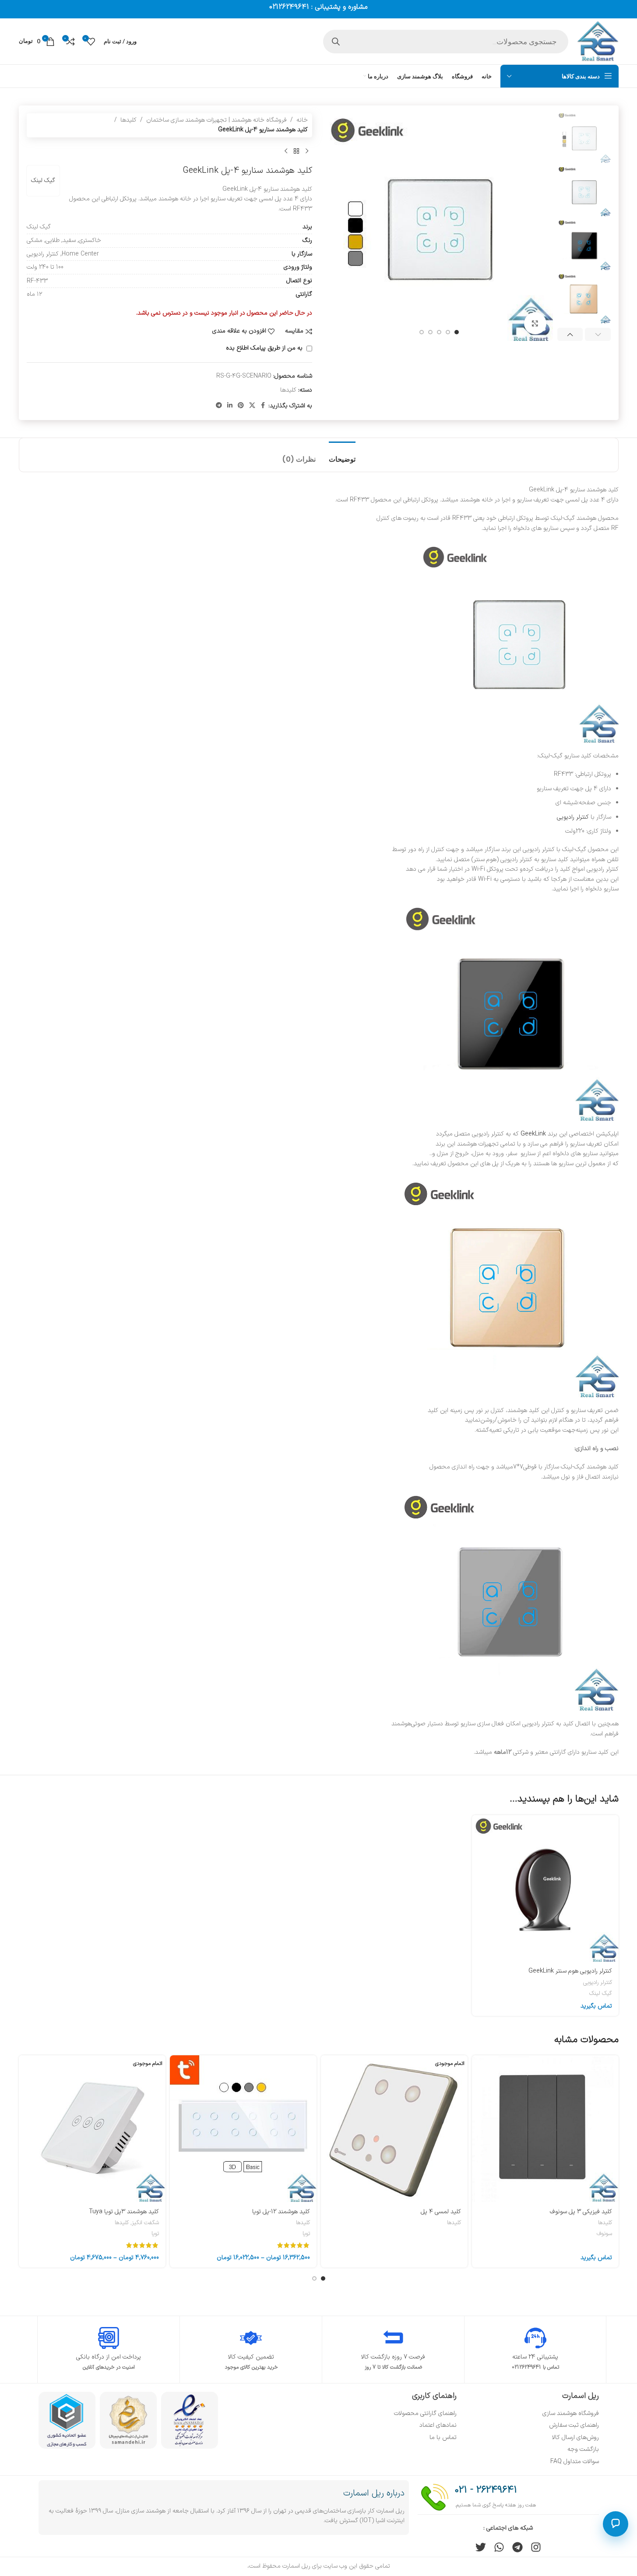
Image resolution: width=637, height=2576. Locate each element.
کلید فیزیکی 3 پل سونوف (581, 2212)
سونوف (604, 2234)
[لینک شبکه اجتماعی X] (252, 406)
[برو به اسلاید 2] (448, 332)
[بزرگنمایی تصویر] (535, 323)
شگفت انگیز (145, 2223)
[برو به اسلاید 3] (439, 332)
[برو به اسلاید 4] (430, 332)
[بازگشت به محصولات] (296, 151)
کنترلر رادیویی (573, 817)
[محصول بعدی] (286, 151)
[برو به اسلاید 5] (422, 332)
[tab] (342, 455)
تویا (306, 2234)
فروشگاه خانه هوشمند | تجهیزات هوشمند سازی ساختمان (216, 120)
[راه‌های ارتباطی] (616, 2524)
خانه (302, 120)
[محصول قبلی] (307, 151)
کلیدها (128, 120)
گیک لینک (43, 180)
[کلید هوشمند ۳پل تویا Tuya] (92, 2129)
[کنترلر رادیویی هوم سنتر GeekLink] (545, 1888)
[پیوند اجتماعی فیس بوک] (263, 406)
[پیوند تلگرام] (219, 406)
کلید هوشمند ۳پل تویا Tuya (124, 2212)
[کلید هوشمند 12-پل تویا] (243, 2129)
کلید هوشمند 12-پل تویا (281, 2212)
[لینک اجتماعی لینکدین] (230, 406)
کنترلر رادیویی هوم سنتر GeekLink (570, 1971)
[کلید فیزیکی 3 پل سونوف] (545, 2129)
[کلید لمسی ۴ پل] (394, 2129)
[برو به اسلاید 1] (457, 332)
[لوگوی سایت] (598, 41)
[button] (598, 334)
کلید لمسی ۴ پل (441, 2212)
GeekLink (533, 1134)
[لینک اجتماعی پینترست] (241, 406)
